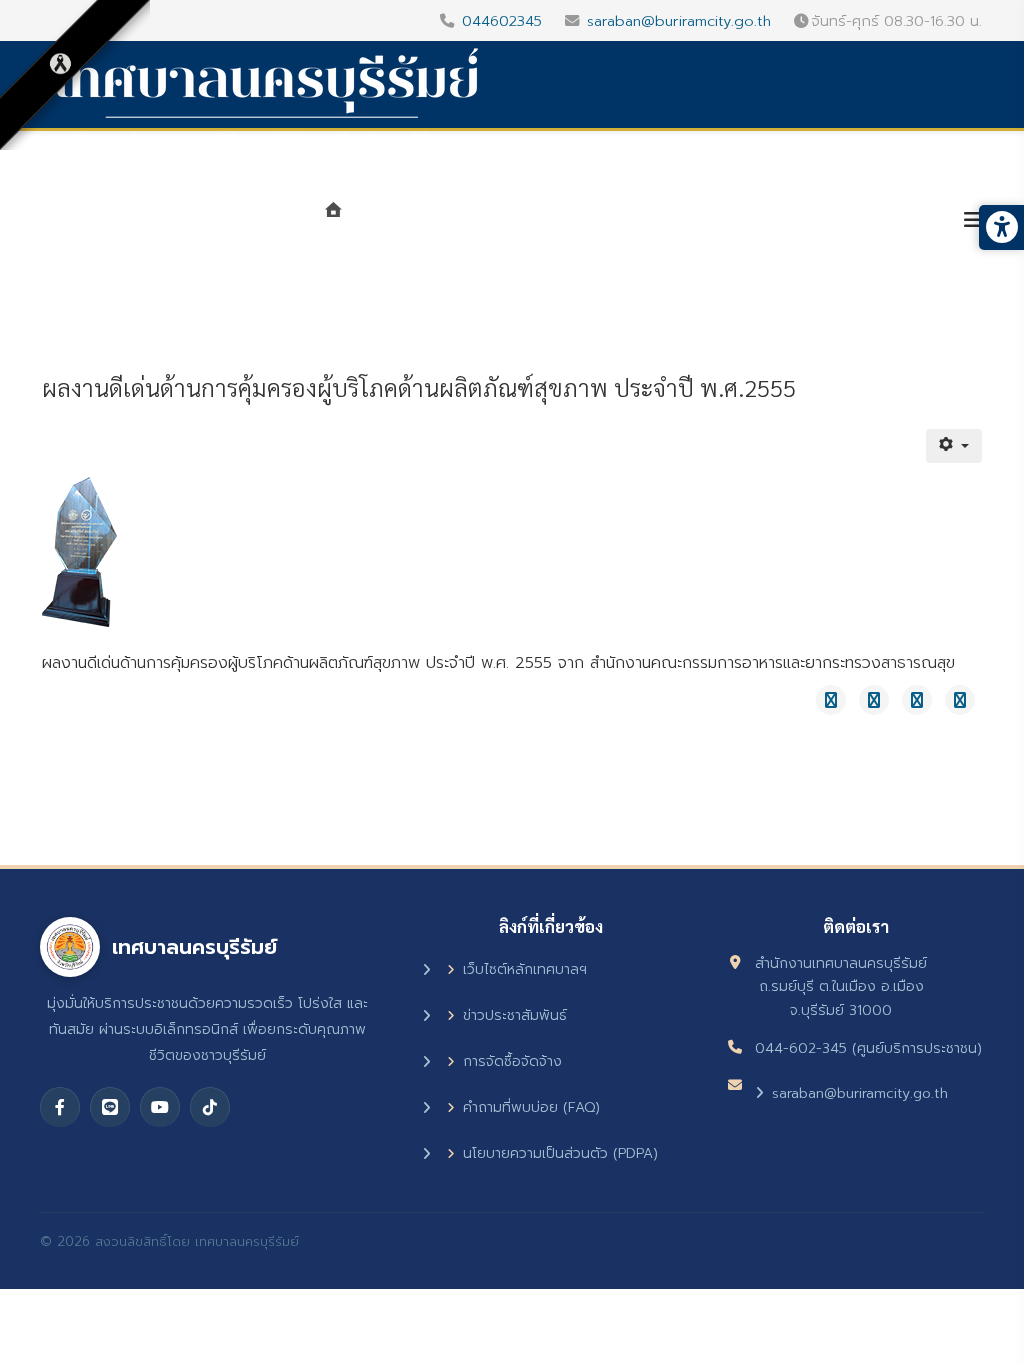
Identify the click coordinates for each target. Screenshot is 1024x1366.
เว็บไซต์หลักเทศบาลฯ (525, 969)
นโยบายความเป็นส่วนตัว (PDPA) (560, 1153)
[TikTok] (210, 1107)
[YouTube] (160, 1107)
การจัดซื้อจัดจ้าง (512, 1061)
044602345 (502, 21)
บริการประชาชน (868, 222)
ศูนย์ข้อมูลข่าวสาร (702, 222)
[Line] (110, 1107)
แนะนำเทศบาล (421, 222)
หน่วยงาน (554, 222)
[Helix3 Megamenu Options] (973, 220)
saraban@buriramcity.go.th (679, 21)
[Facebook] (60, 1107)
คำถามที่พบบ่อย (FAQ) (531, 1107)
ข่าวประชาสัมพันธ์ (515, 1015)
